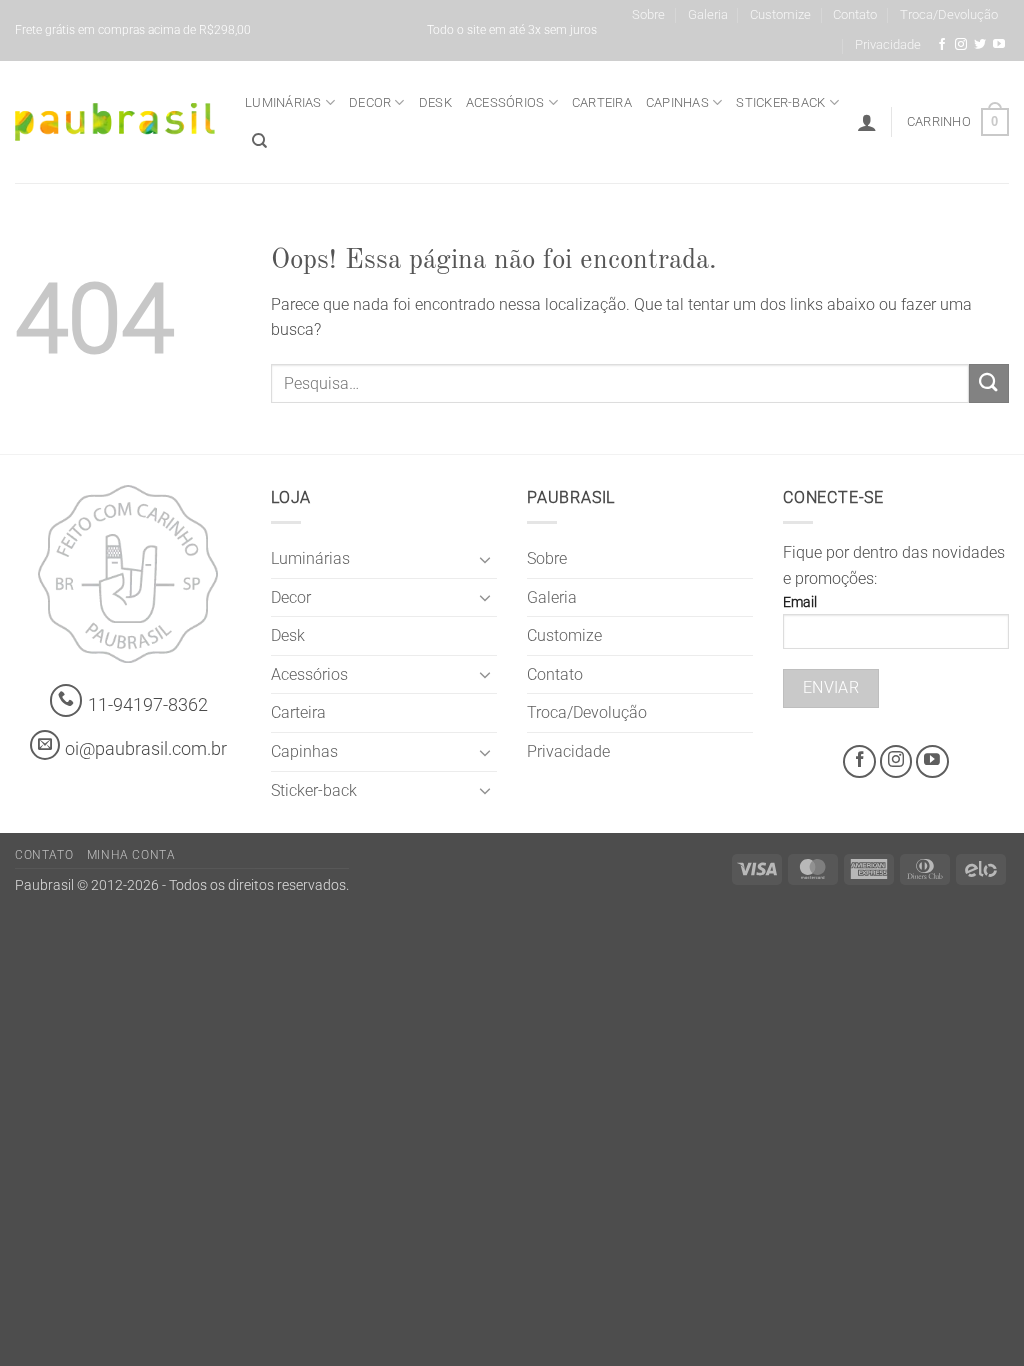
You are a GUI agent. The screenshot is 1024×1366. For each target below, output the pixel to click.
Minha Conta (131, 855)
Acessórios (505, 102)
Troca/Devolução (949, 14)
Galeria (708, 14)
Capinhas (677, 102)
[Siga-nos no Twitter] (980, 45)
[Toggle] (485, 559)
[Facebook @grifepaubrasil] (942, 45)
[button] (867, 122)
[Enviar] (989, 383)
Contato (855, 14)
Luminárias (283, 102)
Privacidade (888, 44)
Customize (780, 14)
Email (800, 602)
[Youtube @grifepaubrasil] (999, 45)
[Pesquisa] (259, 141)
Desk (435, 102)
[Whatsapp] (66, 700)
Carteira (602, 102)
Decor (370, 102)
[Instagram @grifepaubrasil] (961, 45)
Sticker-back (780, 102)
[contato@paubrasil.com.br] (45, 745)
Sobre (648, 14)
